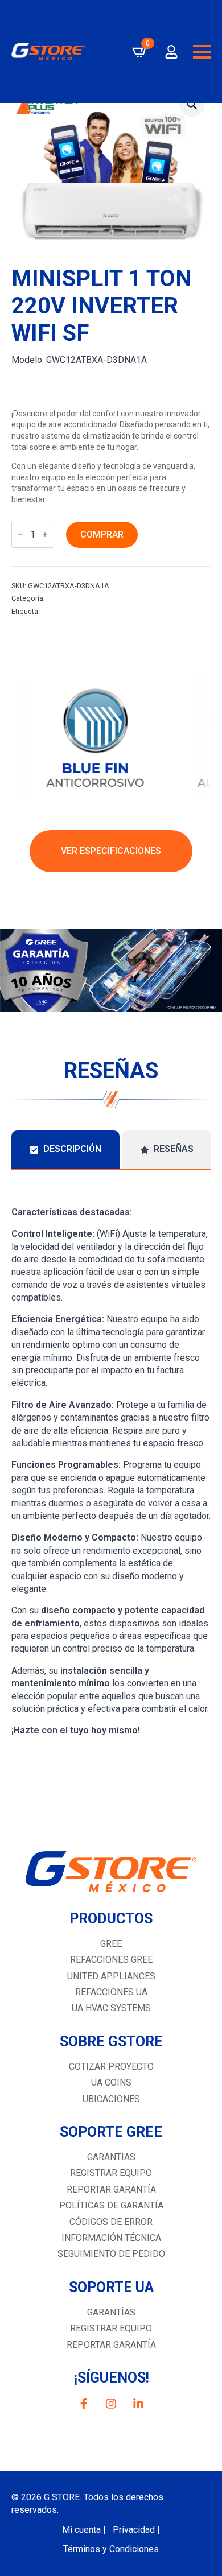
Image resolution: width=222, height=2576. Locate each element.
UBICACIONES (111, 2099)
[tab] (65, 1149)
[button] (192, 104)
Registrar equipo (111, 2173)
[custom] (84, 2404)
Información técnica (111, 2238)
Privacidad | (136, 2530)
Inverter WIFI (68, 598)
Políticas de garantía (111, 2205)
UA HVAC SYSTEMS (111, 2008)
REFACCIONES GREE (111, 1960)
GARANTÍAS (111, 2312)
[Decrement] (20, 535)
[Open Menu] (202, 52)
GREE (111, 1944)
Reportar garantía (111, 2189)
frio (47, 611)
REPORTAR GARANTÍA (111, 2345)
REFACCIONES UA (111, 1992)
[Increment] (45, 535)
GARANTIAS (111, 2157)
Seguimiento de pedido (111, 2254)
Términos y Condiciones (111, 2549)
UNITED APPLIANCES (111, 1976)
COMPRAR (102, 534)
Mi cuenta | (84, 2530)
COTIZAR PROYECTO (111, 2067)
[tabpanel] (111, 1460)
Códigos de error (111, 2222)
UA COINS (111, 2082)
